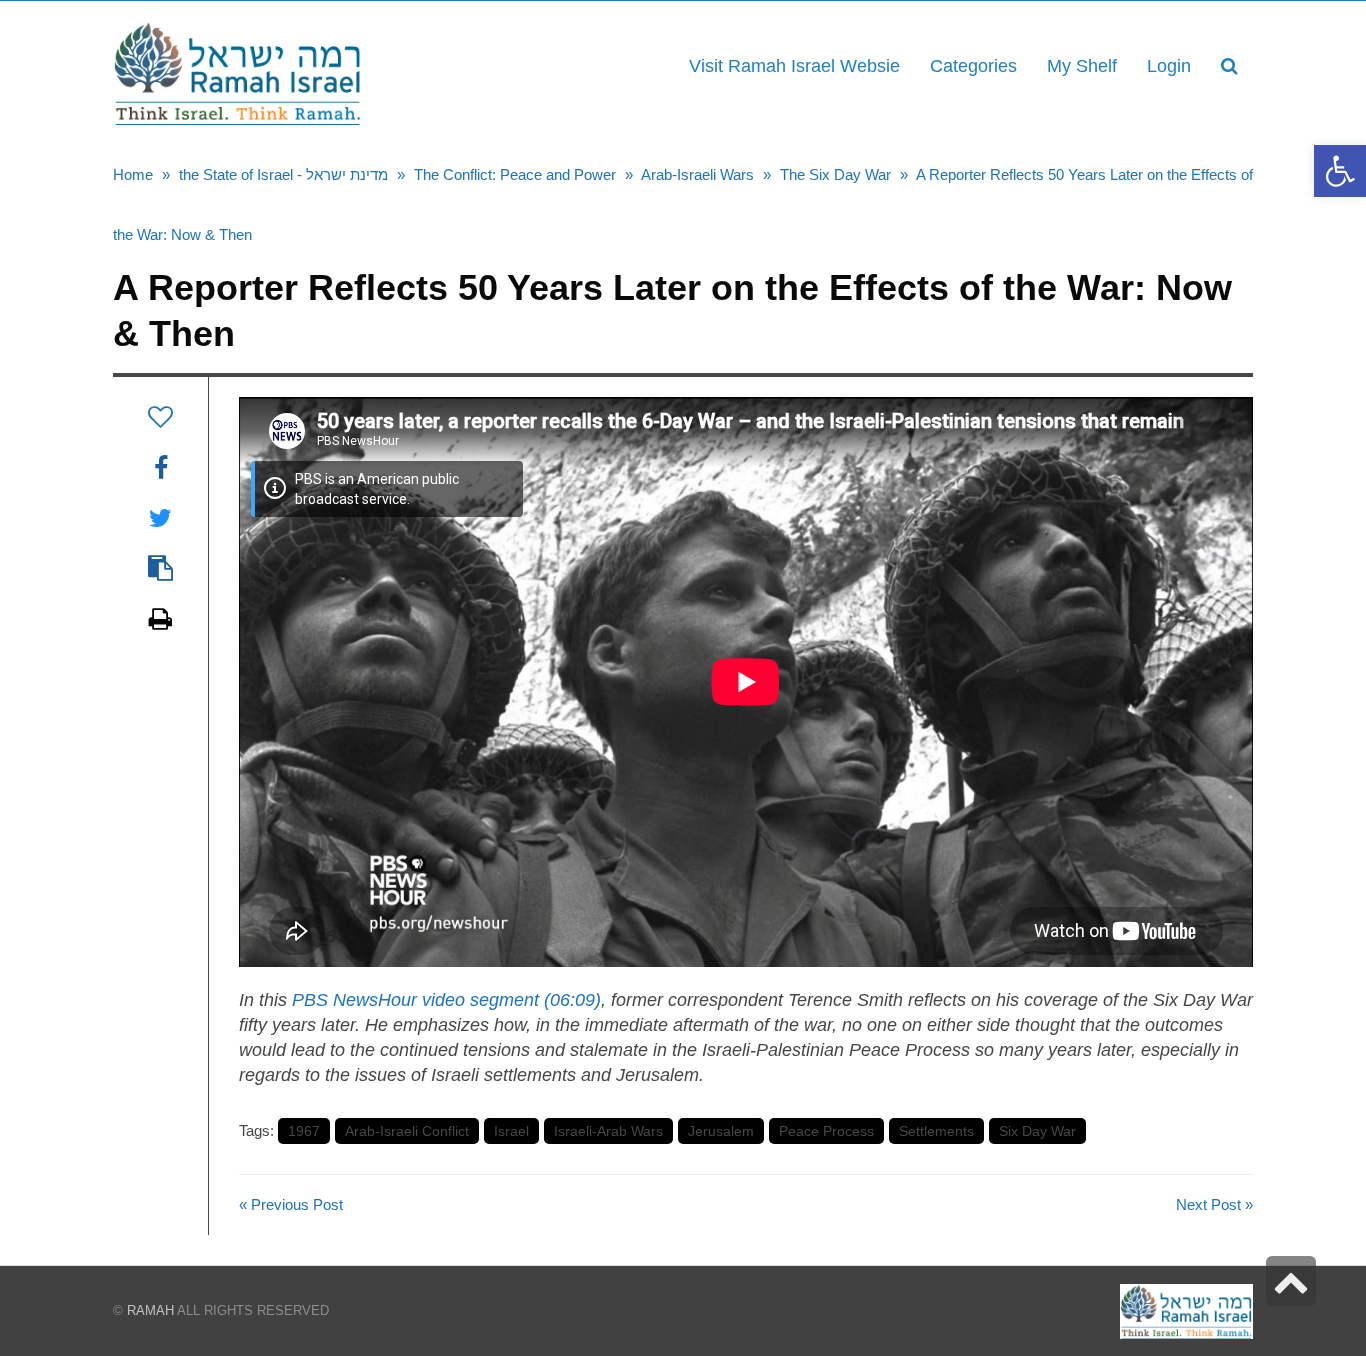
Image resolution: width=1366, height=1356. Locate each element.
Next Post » (1214, 1204)
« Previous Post (291, 1204)
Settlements (936, 1131)
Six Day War (1037, 1131)
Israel (511, 1131)
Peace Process (826, 1131)
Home (133, 174)
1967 (304, 1131)
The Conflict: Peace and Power (515, 174)
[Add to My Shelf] (160, 417)
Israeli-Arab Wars (608, 1131)
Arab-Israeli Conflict (407, 1131)
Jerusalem (721, 1131)
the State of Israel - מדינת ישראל (283, 174)
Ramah (150, 1310)
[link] (1082, 66)
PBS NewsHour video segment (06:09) (446, 1000)
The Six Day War (835, 174)
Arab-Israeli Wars (697, 174)
